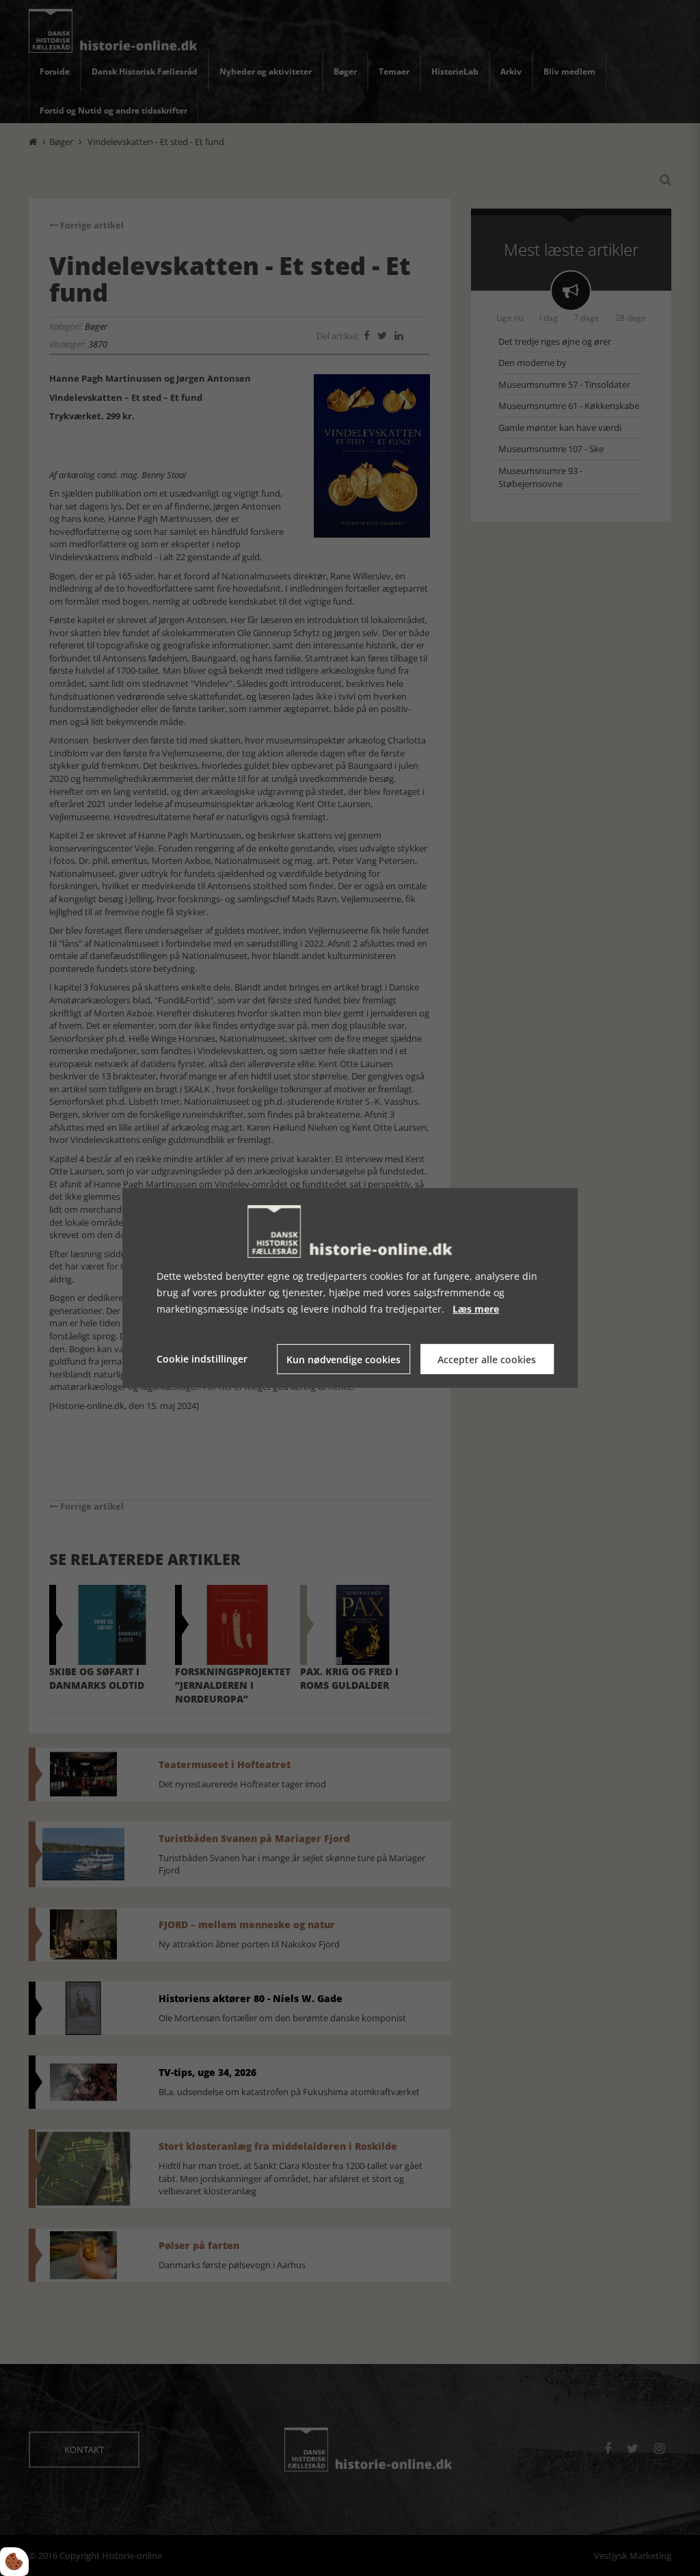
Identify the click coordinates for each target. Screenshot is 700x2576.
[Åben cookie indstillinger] (14, 2562)
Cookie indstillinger (202, 1359)
